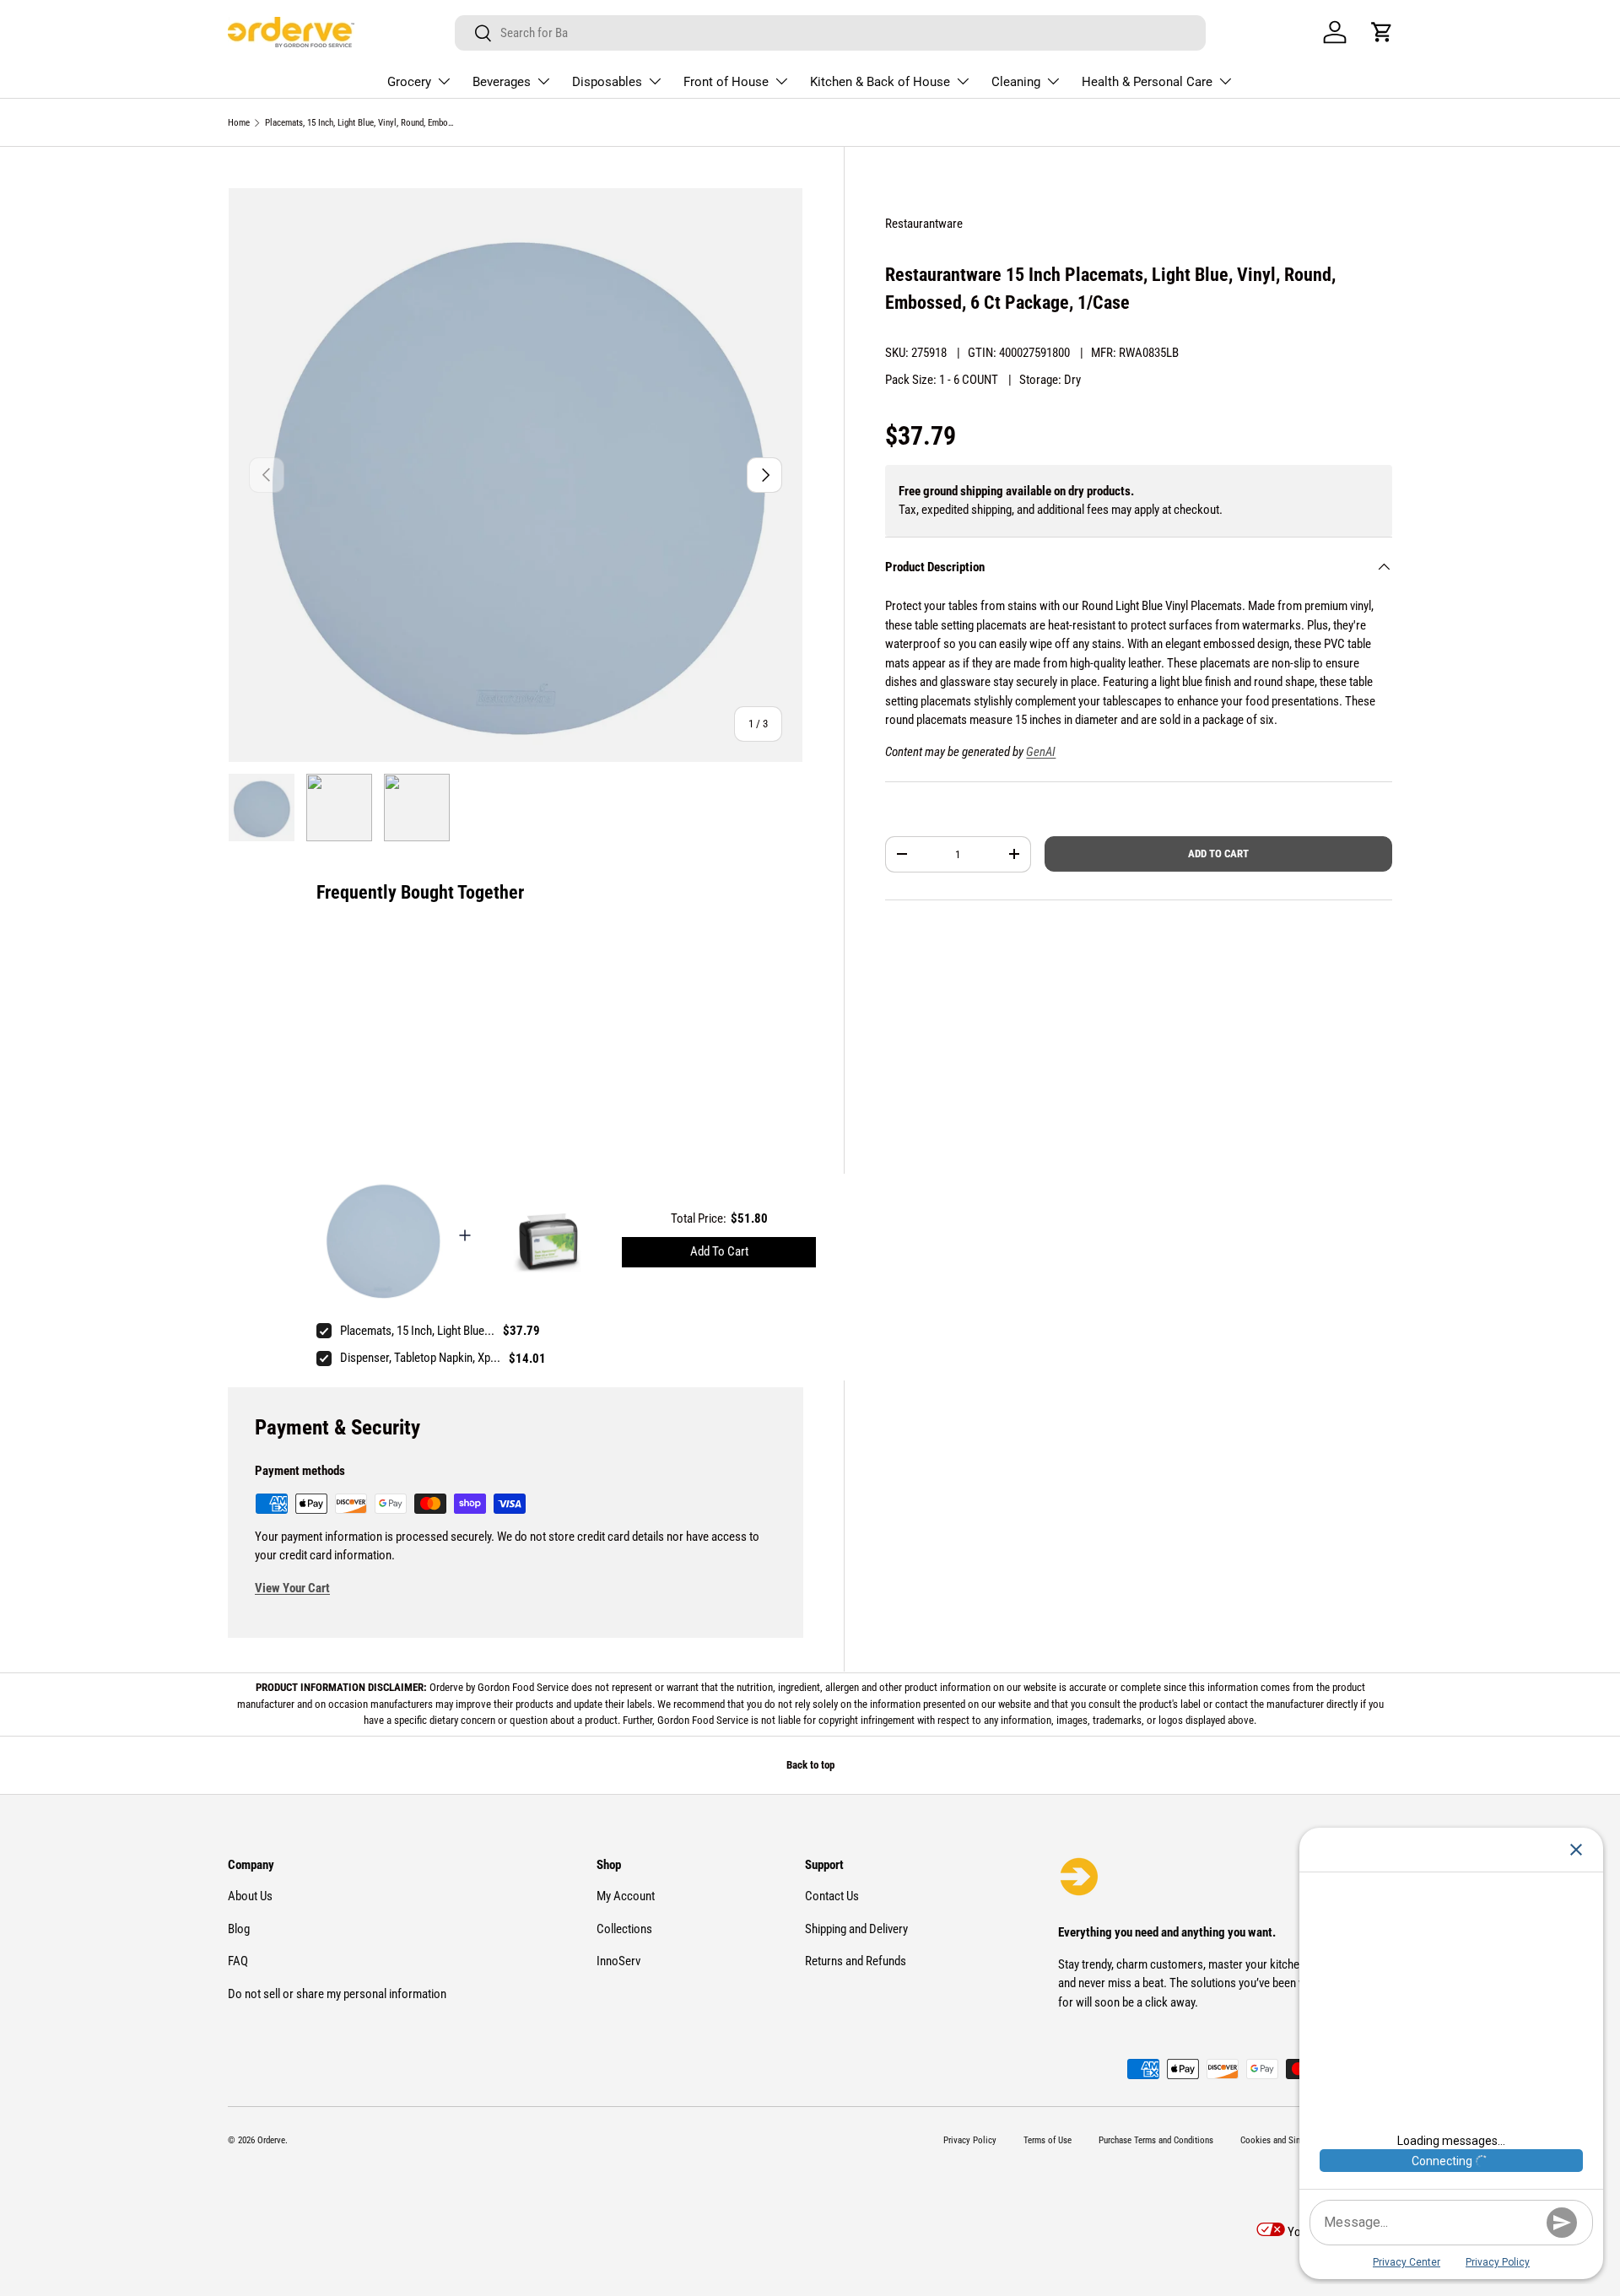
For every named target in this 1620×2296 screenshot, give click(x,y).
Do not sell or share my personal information (337, 1994)
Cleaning (1016, 82)
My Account (626, 1896)
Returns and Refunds (856, 1961)
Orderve (271, 2140)
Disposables (607, 82)
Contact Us (832, 1896)
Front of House (726, 82)
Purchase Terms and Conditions (1156, 2140)
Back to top (810, 1765)
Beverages (502, 82)
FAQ (238, 1961)
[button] (1382, 32)
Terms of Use (1048, 2140)
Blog (239, 1929)
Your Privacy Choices (1339, 2232)
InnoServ (618, 1961)
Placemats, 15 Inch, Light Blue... (417, 1331)
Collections (624, 1929)
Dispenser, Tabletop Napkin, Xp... (420, 1358)
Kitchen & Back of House (880, 82)
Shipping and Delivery (856, 1929)
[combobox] (830, 33)
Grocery (409, 82)
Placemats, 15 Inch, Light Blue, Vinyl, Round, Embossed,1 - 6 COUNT (360, 123)
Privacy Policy (970, 2140)
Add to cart (1218, 854)
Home (239, 123)
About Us (250, 1896)
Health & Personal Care (1147, 82)
